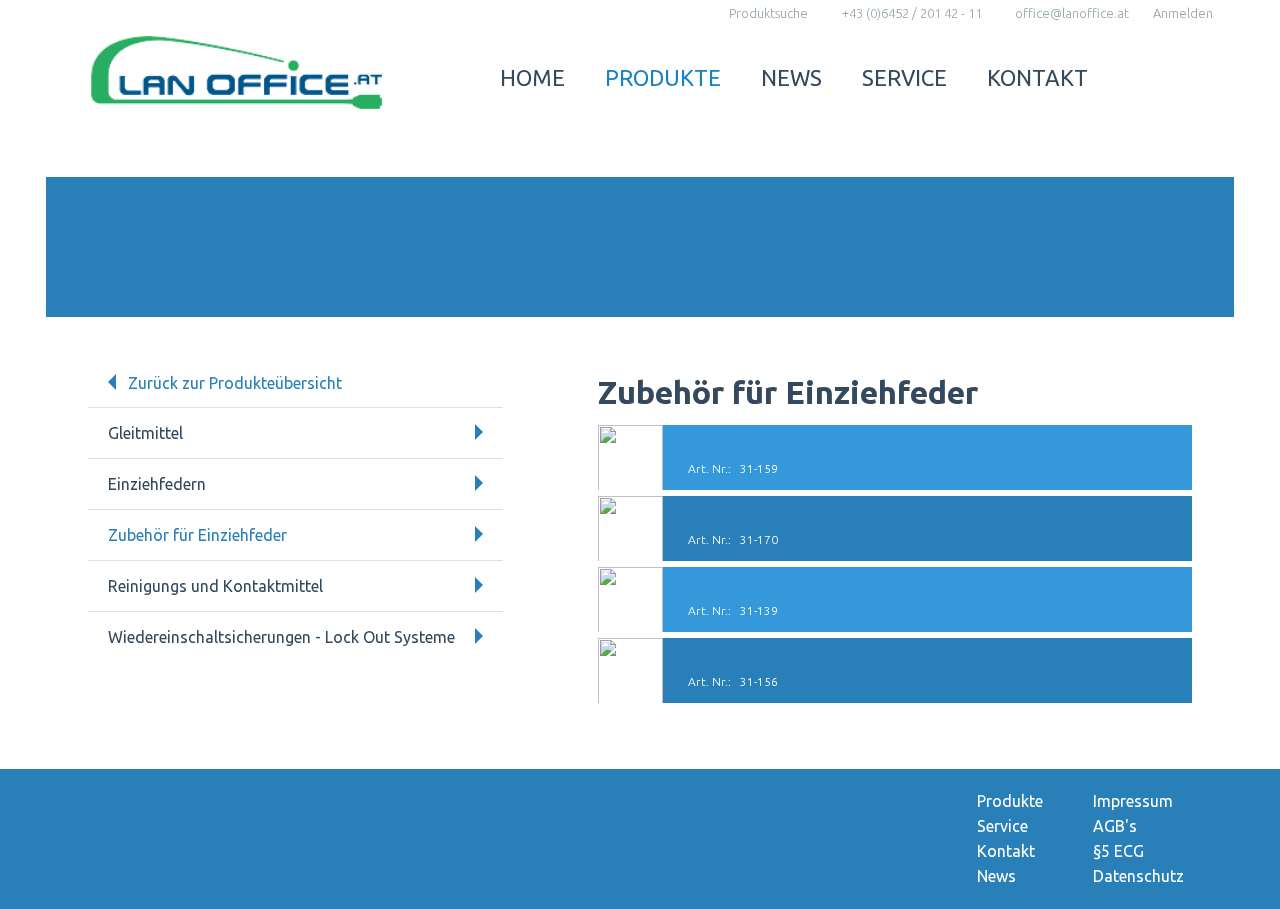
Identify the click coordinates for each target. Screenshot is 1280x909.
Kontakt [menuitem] (1006, 851)
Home (532, 77)
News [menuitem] (996, 876)
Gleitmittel (145, 433)
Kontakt (1037, 77)
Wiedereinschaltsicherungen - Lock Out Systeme (281, 637)
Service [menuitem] (1002, 826)
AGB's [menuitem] (1115, 826)
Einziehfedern (157, 484)
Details (895, 457)
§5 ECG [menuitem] (1118, 851)
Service (904, 77)
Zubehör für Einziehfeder (197, 535)
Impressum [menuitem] (1133, 801)
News (791, 77)
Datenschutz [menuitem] (1138, 876)
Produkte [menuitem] (1010, 801)
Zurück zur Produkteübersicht (235, 383)
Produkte (663, 77)
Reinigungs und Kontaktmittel (215, 586)
